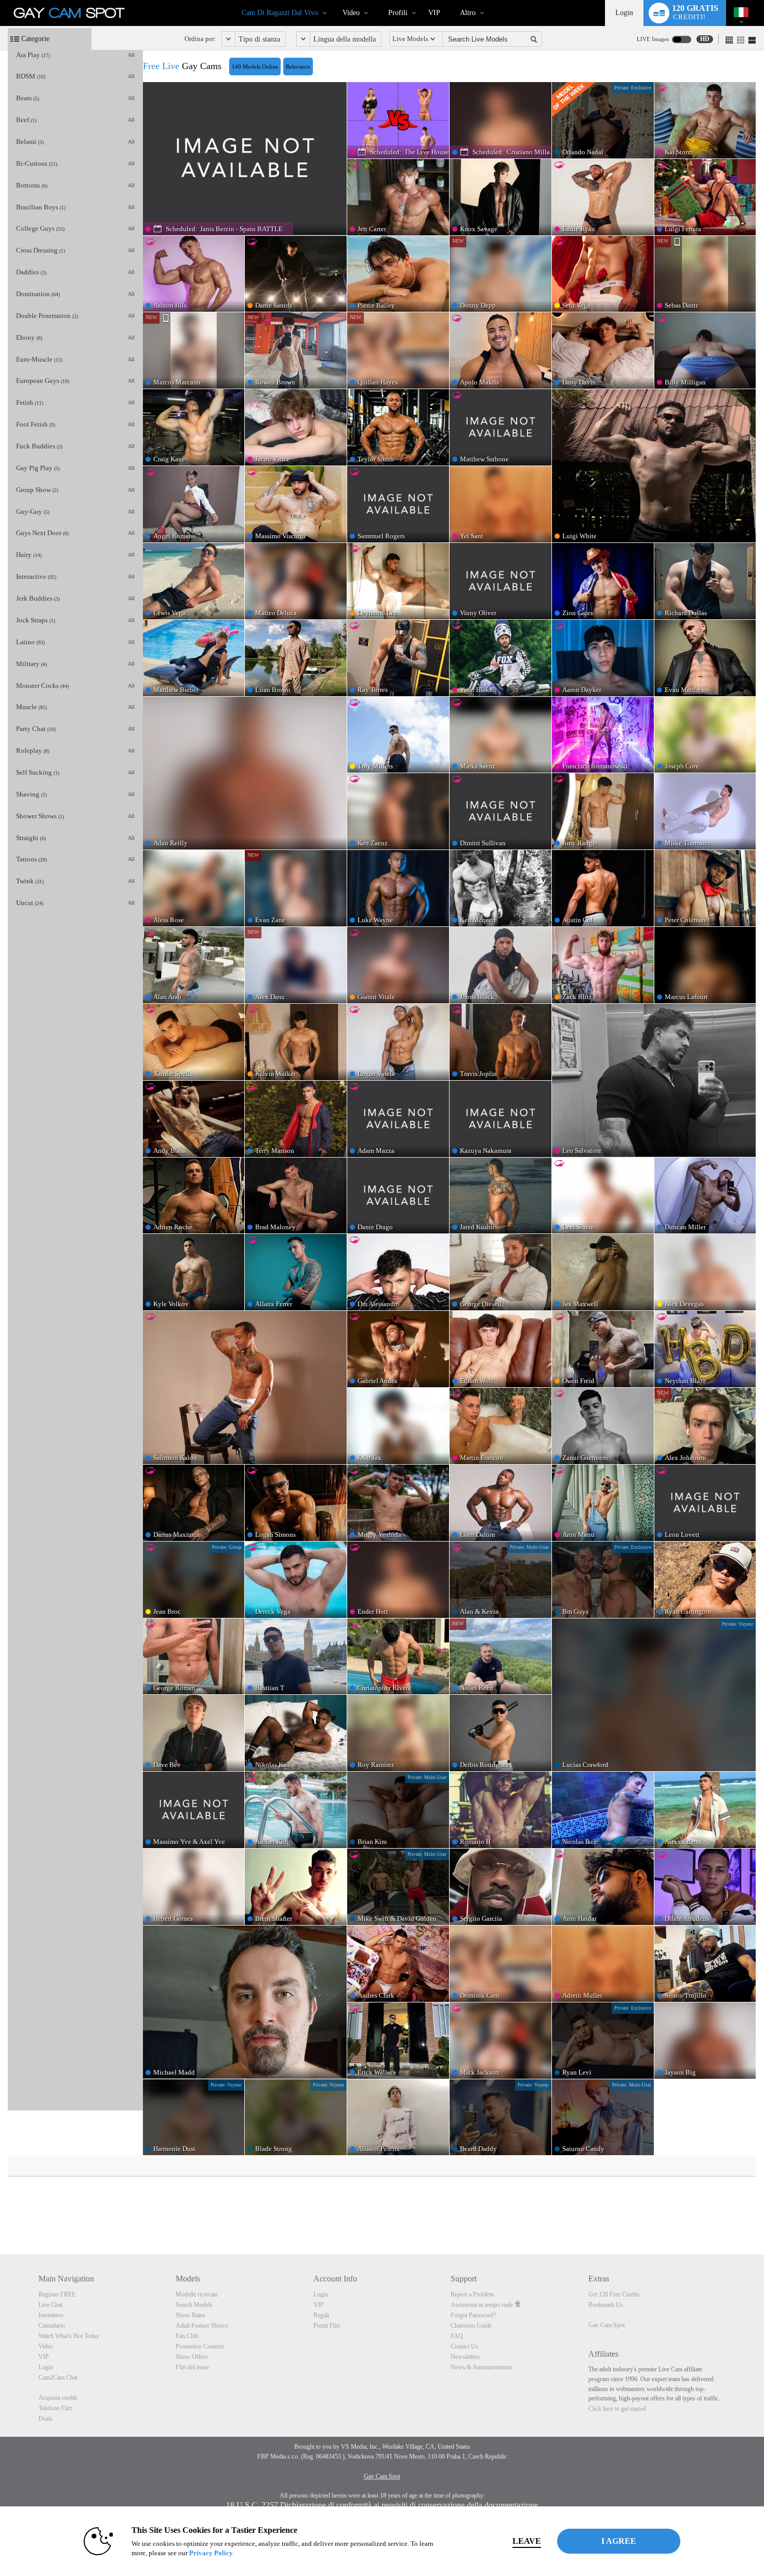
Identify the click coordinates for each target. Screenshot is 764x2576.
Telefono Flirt (55, 2408)
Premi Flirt (327, 2326)
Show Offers (192, 2357)
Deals (45, 2419)
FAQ (457, 2336)
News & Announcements (482, 2367)
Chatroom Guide (471, 2326)
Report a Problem (472, 2294)
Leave (527, 2541)
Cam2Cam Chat (58, 2378)
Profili (398, 13)
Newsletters (465, 2357)
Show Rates (190, 2315)
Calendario (52, 2326)
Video (351, 13)
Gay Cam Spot (607, 2325)
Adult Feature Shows (202, 2326)
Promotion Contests (200, 2346)
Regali (321, 2315)
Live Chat (50, 2305)
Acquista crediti (58, 2398)
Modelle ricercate (197, 2294)
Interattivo (51, 2315)
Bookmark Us (606, 2305)
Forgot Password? (473, 2315)
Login (624, 13)
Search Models (194, 2305)
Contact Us (464, 2346)
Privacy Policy (211, 2553)
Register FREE (57, 2294)
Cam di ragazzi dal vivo (280, 13)
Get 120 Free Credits (614, 2294)
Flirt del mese (192, 2367)
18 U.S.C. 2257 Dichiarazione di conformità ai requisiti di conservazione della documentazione (382, 2505)
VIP (434, 13)
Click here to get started (617, 2409)
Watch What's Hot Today (69, 2336)
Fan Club (187, 2336)
